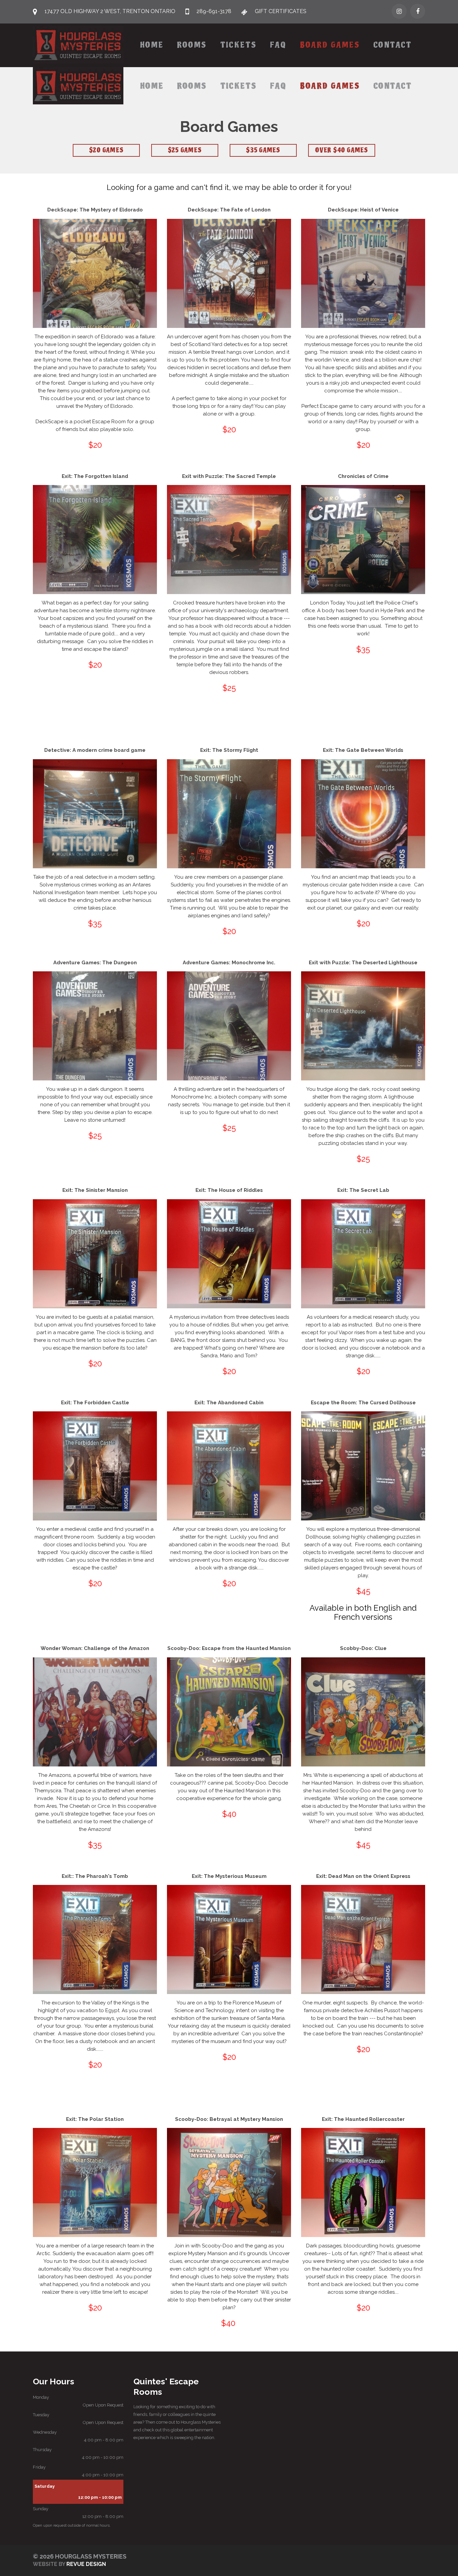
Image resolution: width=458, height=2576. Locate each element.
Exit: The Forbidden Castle (95, 1403)
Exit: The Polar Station (95, 2119)
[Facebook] (418, 11)
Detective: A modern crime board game (95, 750)
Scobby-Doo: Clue (363, 1648)
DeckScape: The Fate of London (229, 210)
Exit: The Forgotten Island (95, 476)
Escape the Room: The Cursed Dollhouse (363, 1403)
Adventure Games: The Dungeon (95, 963)
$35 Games (263, 150)
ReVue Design (69, 2564)
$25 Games (185, 150)
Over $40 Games (342, 150)
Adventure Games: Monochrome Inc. (229, 963)
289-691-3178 (214, 11)
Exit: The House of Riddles (229, 1190)
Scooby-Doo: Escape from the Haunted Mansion (229, 1648)
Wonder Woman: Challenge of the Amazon (95, 1648)
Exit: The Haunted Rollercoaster (363, 2119)
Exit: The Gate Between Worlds (363, 750)
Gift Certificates (281, 11)
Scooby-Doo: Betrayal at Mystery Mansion (229, 2119)
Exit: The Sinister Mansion (95, 1190)
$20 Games (106, 150)
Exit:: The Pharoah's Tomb (95, 1876)
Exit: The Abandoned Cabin (229, 1403)
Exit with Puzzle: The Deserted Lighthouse (363, 963)
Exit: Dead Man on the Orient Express (363, 1876)
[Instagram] (399, 11)
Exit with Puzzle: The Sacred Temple (229, 476)
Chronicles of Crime (363, 476)
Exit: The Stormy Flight (229, 750)
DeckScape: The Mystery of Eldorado (95, 210)
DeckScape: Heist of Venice (363, 210)
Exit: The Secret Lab (363, 1190)
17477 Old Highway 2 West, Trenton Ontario (110, 11)
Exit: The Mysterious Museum (229, 1876)
